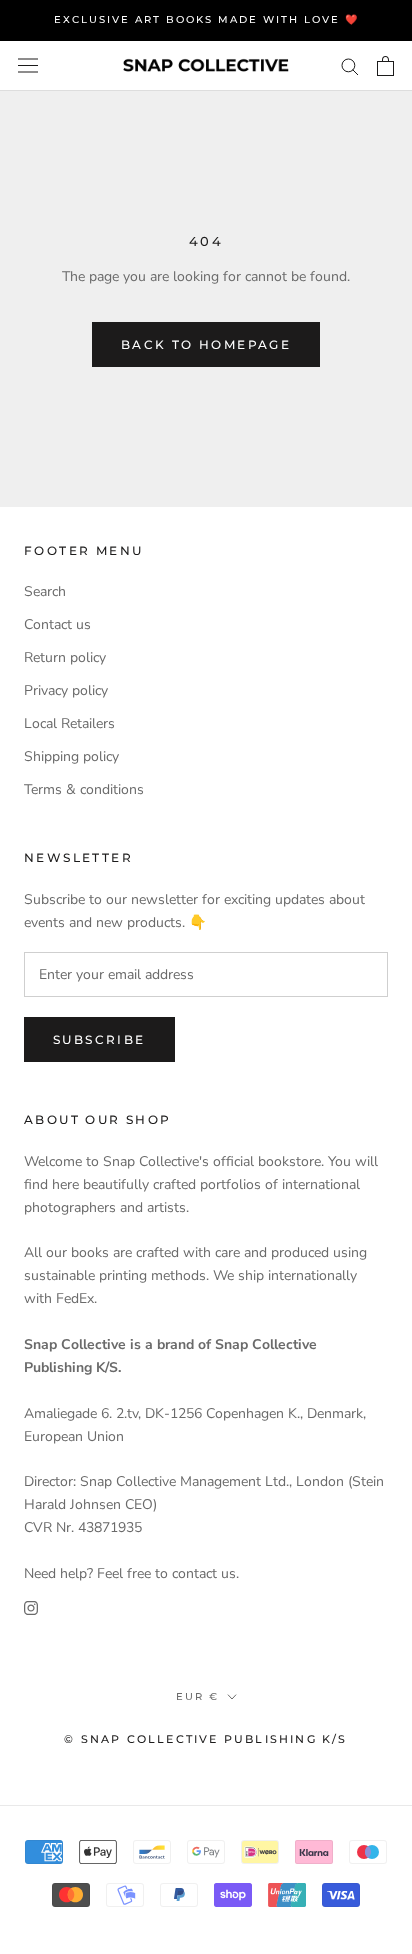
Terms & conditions (84, 789)
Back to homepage (206, 344)
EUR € (197, 1696)
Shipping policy (71, 756)
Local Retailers (69, 723)
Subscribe (99, 1039)
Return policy (65, 657)
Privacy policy (66, 690)
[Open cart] (385, 66)
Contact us (57, 624)
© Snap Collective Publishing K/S (205, 1739)
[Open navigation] (28, 65)
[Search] (350, 65)
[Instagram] (31, 1607)
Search (45, 591)
